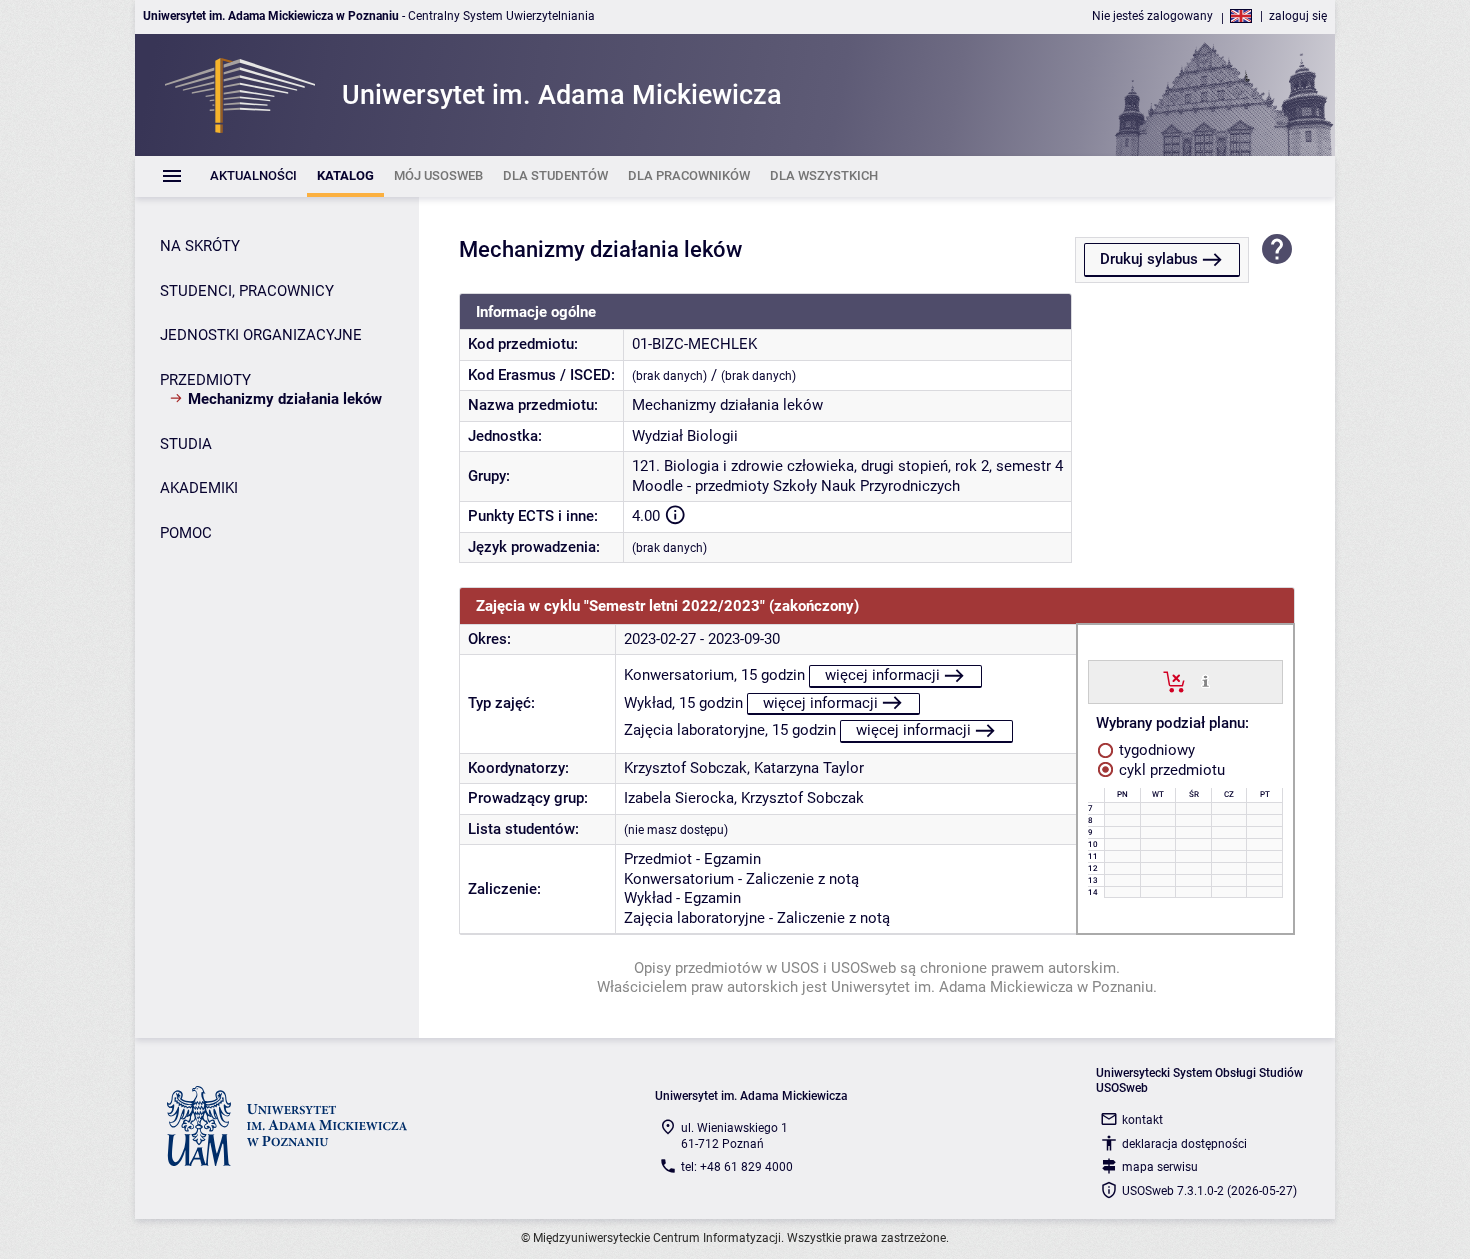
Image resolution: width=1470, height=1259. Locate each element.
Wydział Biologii (685, 436)
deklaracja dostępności (1184, 1144)
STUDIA (186, 444)
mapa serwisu (1160, 1167)
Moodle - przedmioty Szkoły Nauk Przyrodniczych (796, 486)
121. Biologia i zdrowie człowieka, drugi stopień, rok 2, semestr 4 (847, 466)
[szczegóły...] (1205, 681)
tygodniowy (1155, 750)
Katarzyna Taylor (809, 768)
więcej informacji (882, 675)
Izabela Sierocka (679, 798)
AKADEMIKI (199, 488)
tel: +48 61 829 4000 (737, 1167)
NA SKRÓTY (200, 246)
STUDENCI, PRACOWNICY (247, 291)
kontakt (1142, 1120)
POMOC (186, 533)
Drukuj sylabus (1149, 259)
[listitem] (253, 176)
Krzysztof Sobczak (685, 768)
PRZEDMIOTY (205, 380)
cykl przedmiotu (1170, 770)
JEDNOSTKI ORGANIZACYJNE (261, 335)
